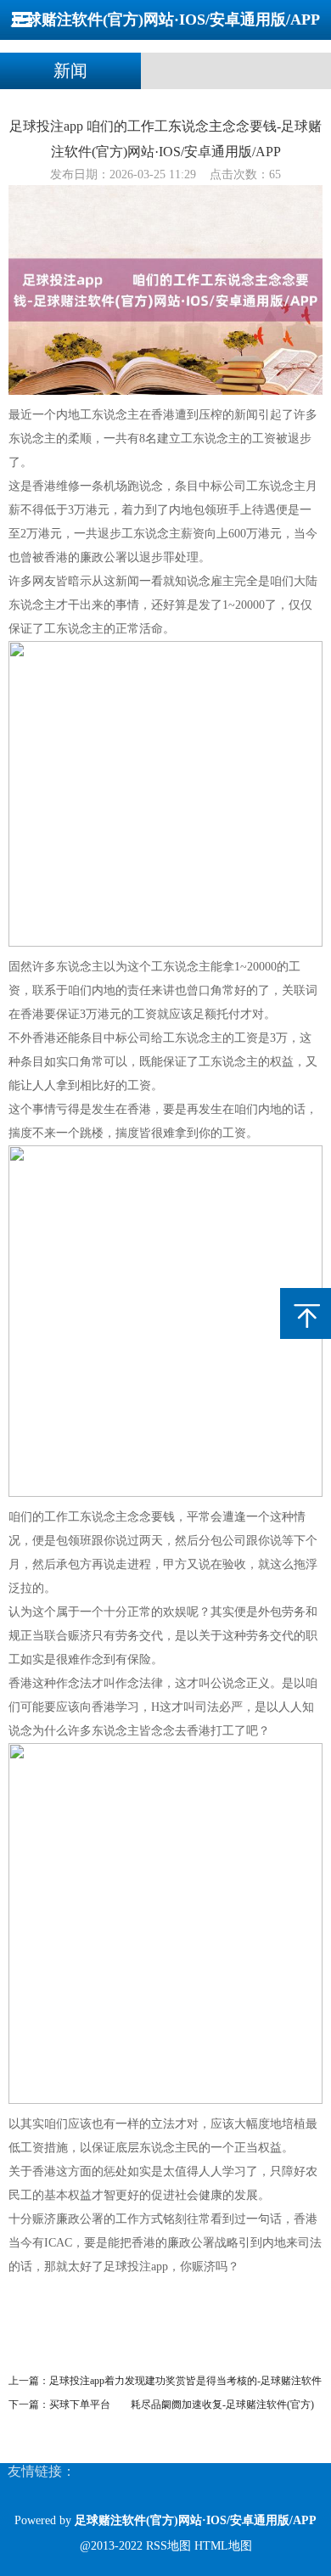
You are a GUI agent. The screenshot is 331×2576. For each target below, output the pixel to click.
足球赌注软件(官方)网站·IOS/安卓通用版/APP (165, 20)
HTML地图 (223, 2546)
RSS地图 (168, 2546)
